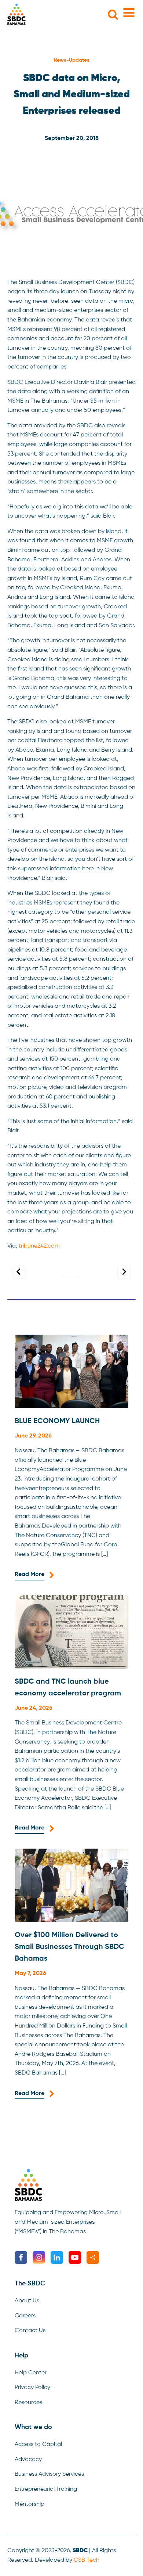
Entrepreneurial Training (46, 2489)
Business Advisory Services (49, 2474)
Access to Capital (38, 2444)
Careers (25, 2316)
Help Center (31, 2373)
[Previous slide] (19, 1272)
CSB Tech (87, 2560)
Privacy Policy (32, 2388)
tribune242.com (39, 1246)
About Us (27, 2301)
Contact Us (30, 2331)
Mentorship (30, 2504)
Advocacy (28, 2460)
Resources (28, 2403)
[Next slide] (124, 1272)
